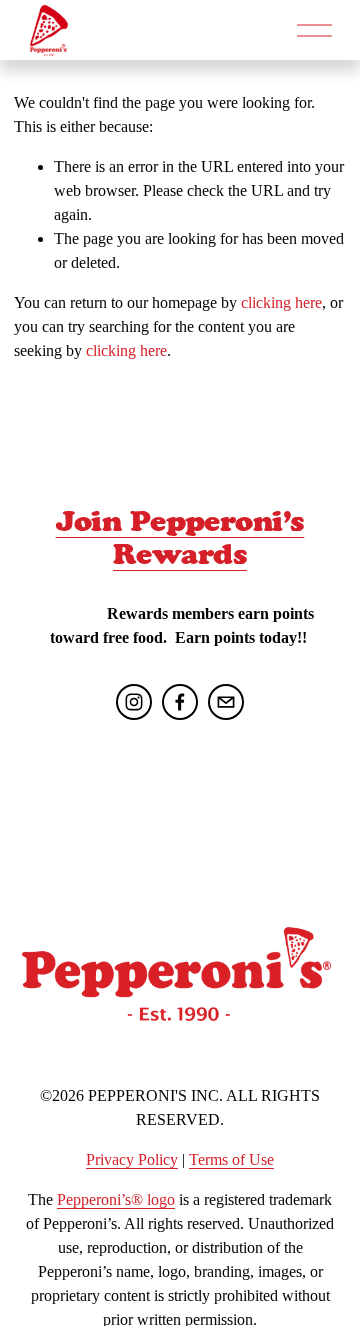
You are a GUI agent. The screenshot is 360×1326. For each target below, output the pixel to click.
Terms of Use (231, 1159)
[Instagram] (134, 702)
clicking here (281, 302)
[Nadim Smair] (180, 702)
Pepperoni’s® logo (116, 1199)
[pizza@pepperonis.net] (226, 702)
